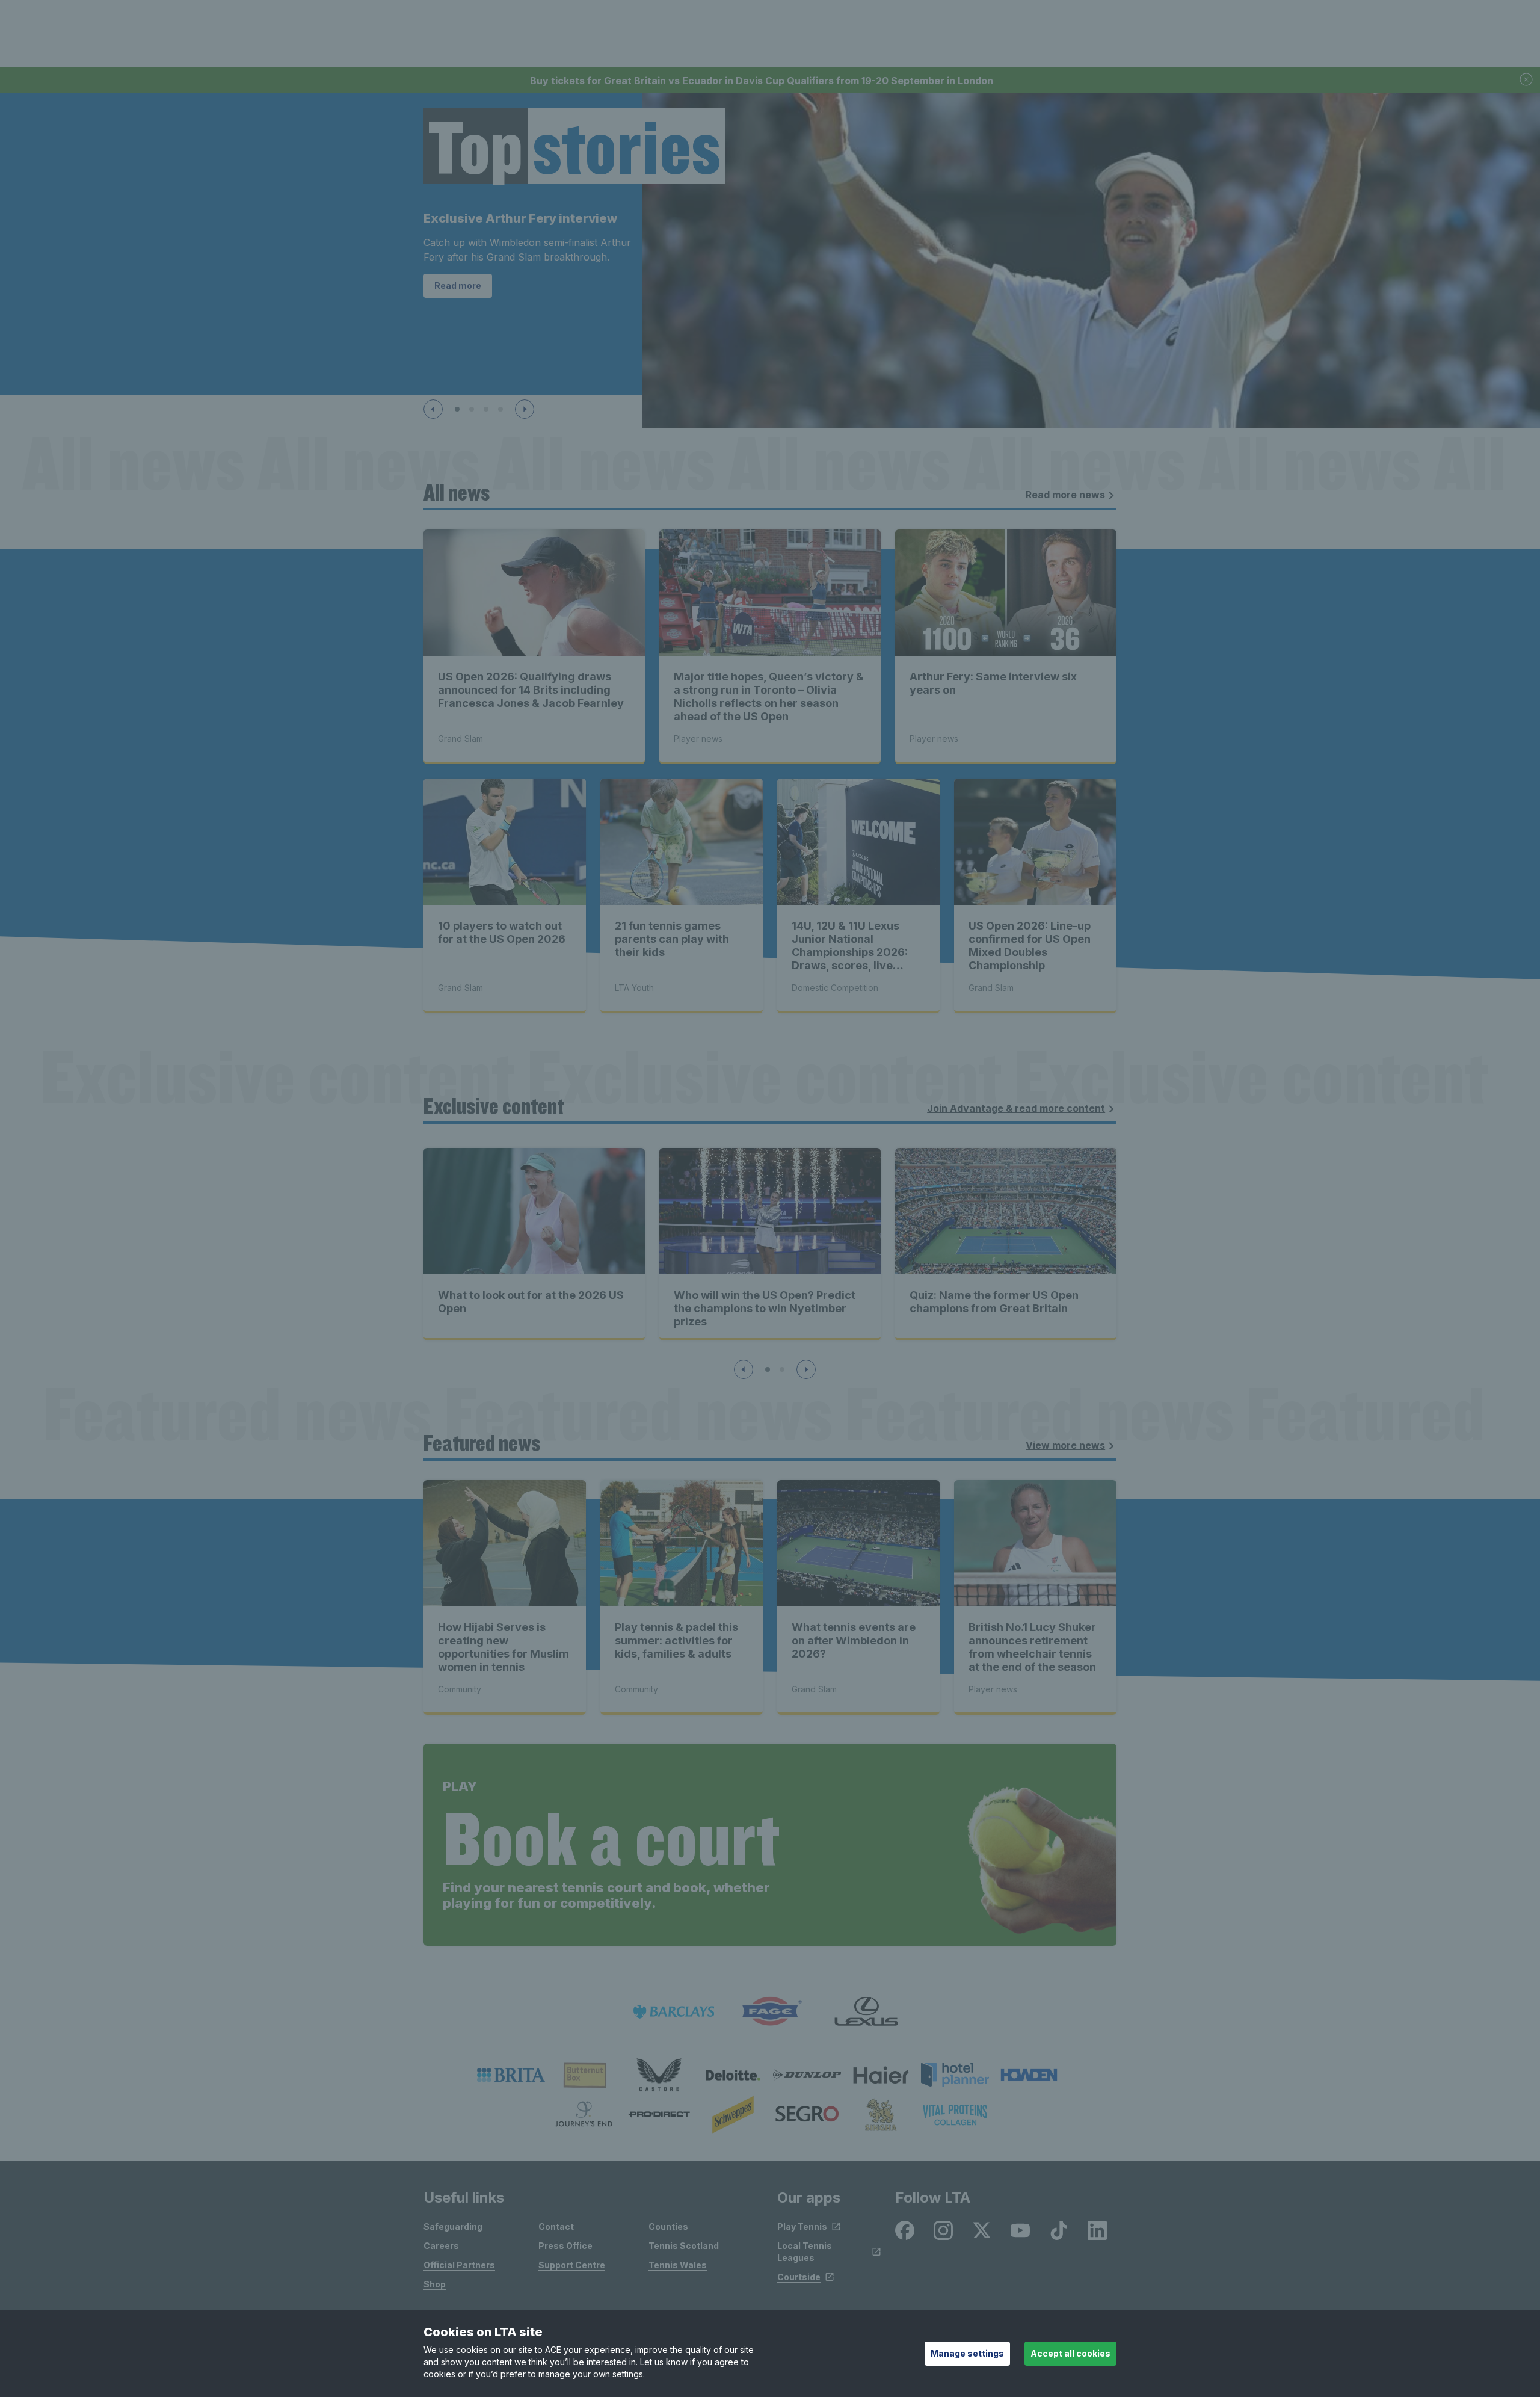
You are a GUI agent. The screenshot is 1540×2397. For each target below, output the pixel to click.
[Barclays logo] (674, 2012)
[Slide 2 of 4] (472, 409)
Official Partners (459, 2265)
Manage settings (967, 2353)
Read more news (1065, 495)
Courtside (799, 2277)
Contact (556, 2226)
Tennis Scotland (684, 2246)
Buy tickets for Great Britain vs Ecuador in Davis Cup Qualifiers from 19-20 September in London (762, 81)
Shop (435, 2284)
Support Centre (572, 2265)
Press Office (565, 2246)
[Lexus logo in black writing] (866, 2012)
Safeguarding (453, 2226)
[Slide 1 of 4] (457, 409)
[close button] (1527, 80)
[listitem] (511, 2075)
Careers (441, 2246)
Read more (458, 285)
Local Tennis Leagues (805, 2252)
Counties (668, 2226)
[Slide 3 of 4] (486, 409)
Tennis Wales (678, 2265)
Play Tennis (802, 2226)
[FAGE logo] (770, 2012)
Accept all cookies (1070, 2353)
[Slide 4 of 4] (500, 409)
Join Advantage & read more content (1016, 1108)
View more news (1065, 1445)
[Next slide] (525, 409)
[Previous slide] (433, 409)
